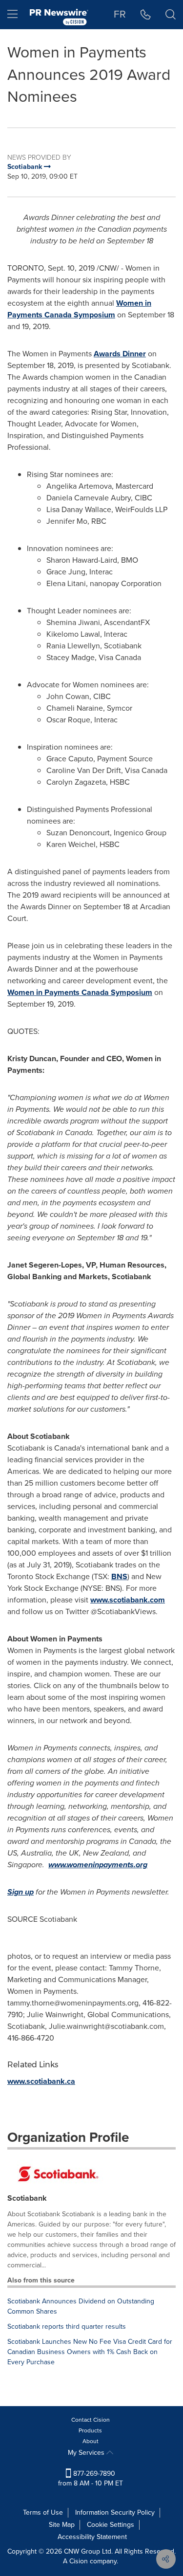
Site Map (62, 2525)
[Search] (171, 15)
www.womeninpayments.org (98, 1865)
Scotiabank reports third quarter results (67, 2327)
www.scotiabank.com (128, 1600)
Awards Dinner (120, 354)
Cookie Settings (111, 2525)
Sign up (20, 1892)
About (91, 2441)
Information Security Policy (115, 2512)
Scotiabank (27, 2198)
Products (90, 2430)
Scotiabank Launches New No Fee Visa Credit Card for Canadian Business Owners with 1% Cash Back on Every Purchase (90, 2352)
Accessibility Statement (92, 2537)
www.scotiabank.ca (41, 2081)
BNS (119, 1576)
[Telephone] (146, 15)
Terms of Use (43, 2512)
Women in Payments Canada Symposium (79, 309)
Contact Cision (91, 2420)
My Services (87, 2453)
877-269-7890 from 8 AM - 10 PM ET (91, 2478)
